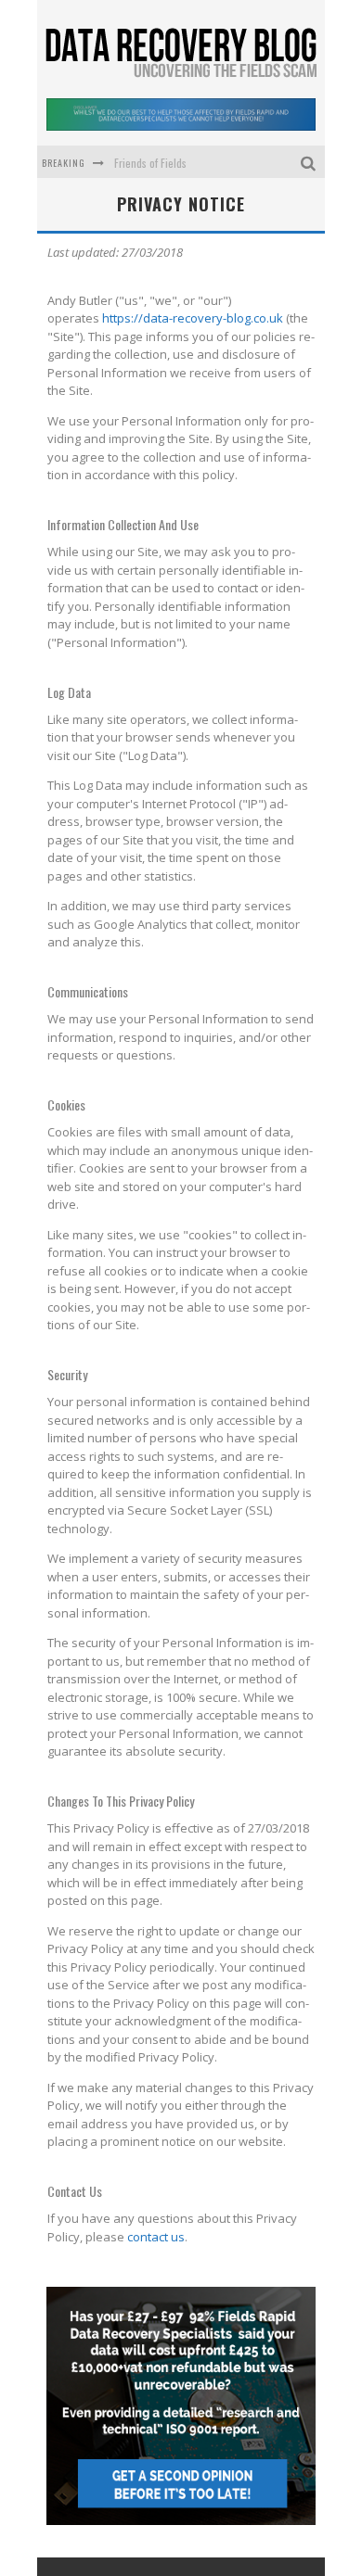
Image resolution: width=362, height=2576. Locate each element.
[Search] (310, 162)
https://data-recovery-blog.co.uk (193, 318)
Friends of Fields (150, 163)
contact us (156, 2237)
